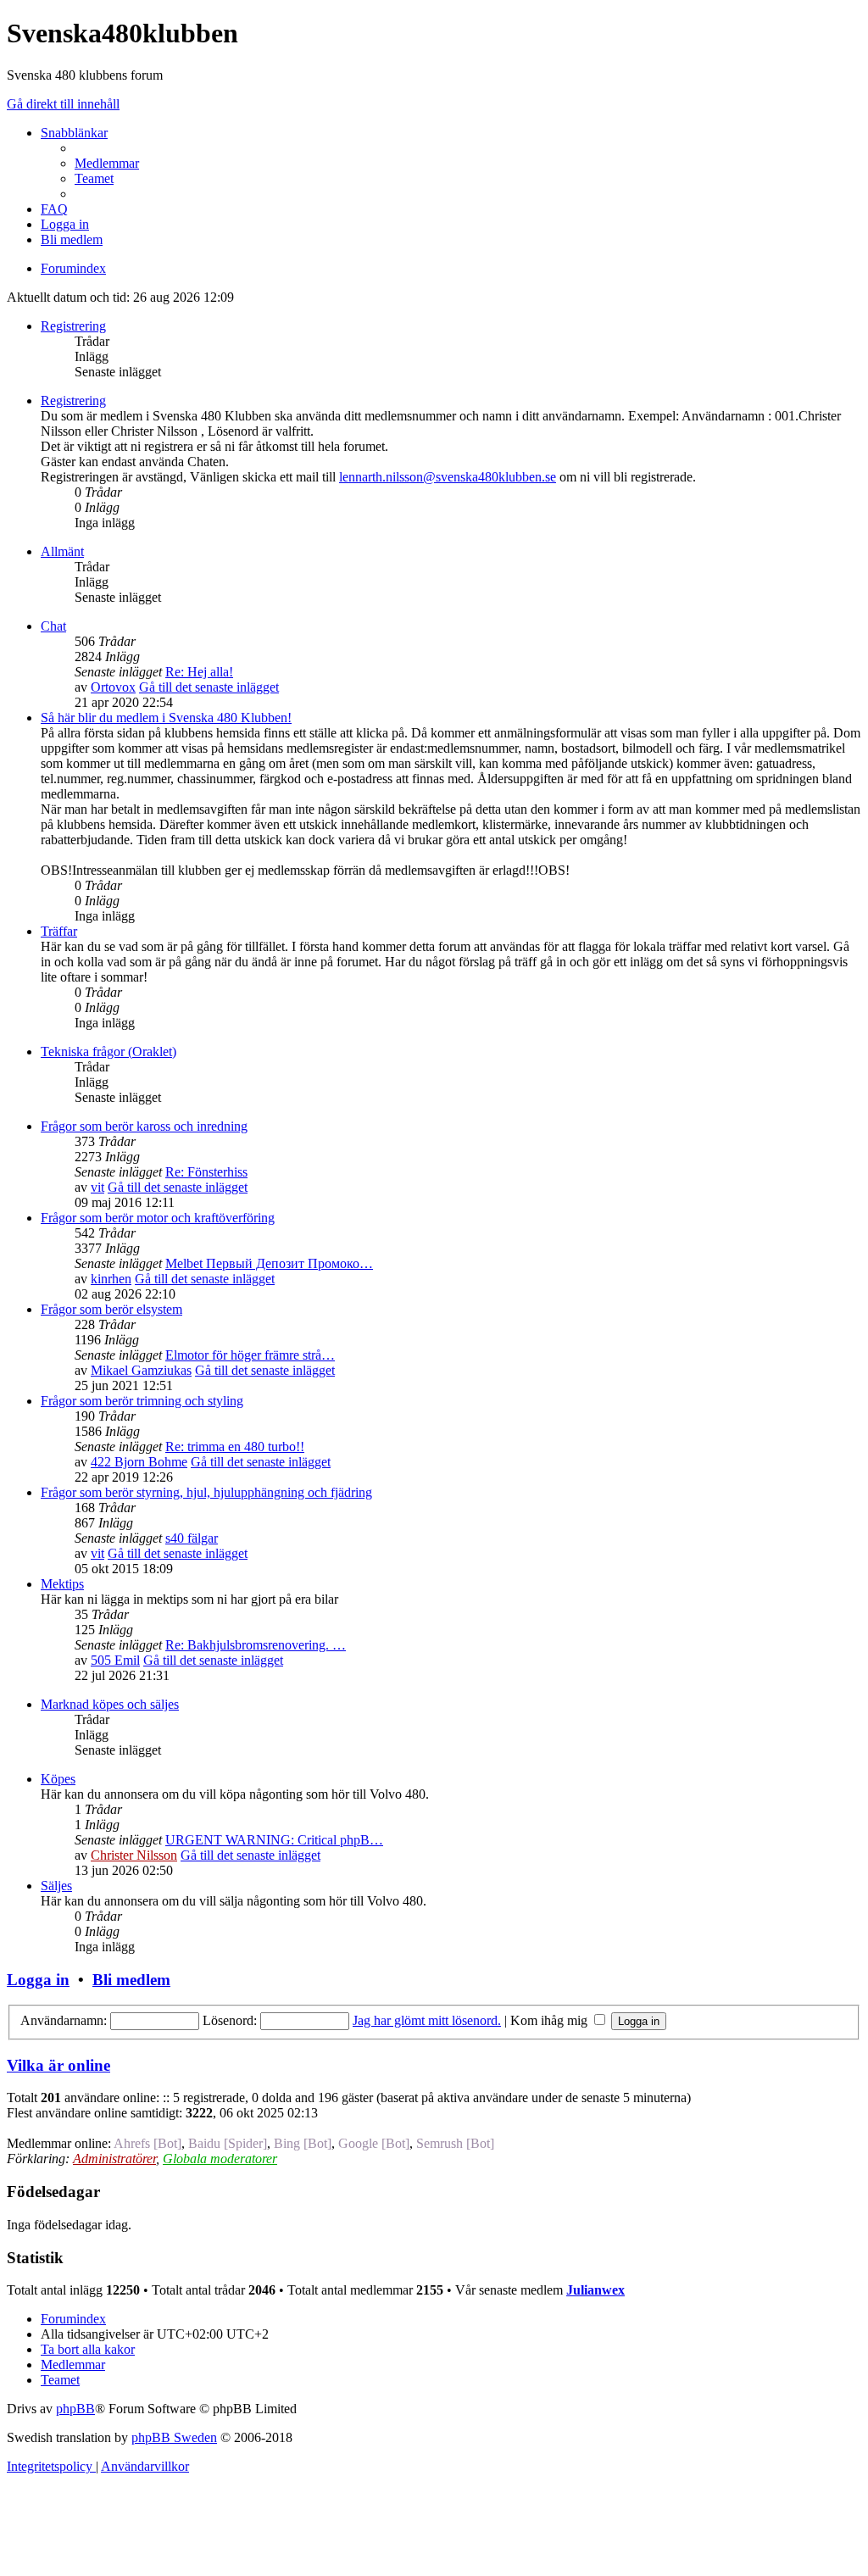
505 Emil (115, 1660)
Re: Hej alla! (199, 672)
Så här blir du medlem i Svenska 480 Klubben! (166, 718)
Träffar (59, 931)
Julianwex (595, 2290)
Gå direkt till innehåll (63, 104)
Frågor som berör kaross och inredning (144, 1126)
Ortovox (113, 687)
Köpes (58, 1779)
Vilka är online (58, 2065)
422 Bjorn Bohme (139, 1462)
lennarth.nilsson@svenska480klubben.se (448, 477)
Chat (53, 626)
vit (97, 1187)
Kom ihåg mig (551, 2020)
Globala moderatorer (220, 2159)
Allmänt (62, 551)
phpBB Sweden (174, 2437)
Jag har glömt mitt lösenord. (427, 2020)
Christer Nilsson (134, 1855)
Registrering (73, 326)
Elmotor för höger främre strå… (250, 1355)
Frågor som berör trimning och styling (142, 1401)
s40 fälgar (192, 1538)
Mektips (62, 1584)
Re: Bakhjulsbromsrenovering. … (256, 1645)
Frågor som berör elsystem (111, 1309)
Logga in (38, 1980)
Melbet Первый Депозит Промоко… (269, 1263)
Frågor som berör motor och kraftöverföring (158, 1218)
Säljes (56, 1886)
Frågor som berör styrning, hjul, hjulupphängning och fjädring (206, 1492)
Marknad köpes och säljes (110, 1704)
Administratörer (114, 2159)
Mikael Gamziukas (141, 1370)
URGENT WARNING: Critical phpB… (274, 1840)
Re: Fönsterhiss (206, 1172)
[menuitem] (107, 163)
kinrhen (111, 1279)
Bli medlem (131, 1980)
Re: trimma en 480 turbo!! (235, 1447)
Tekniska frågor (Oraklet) (108, 1052)
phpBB (75, 2409)
